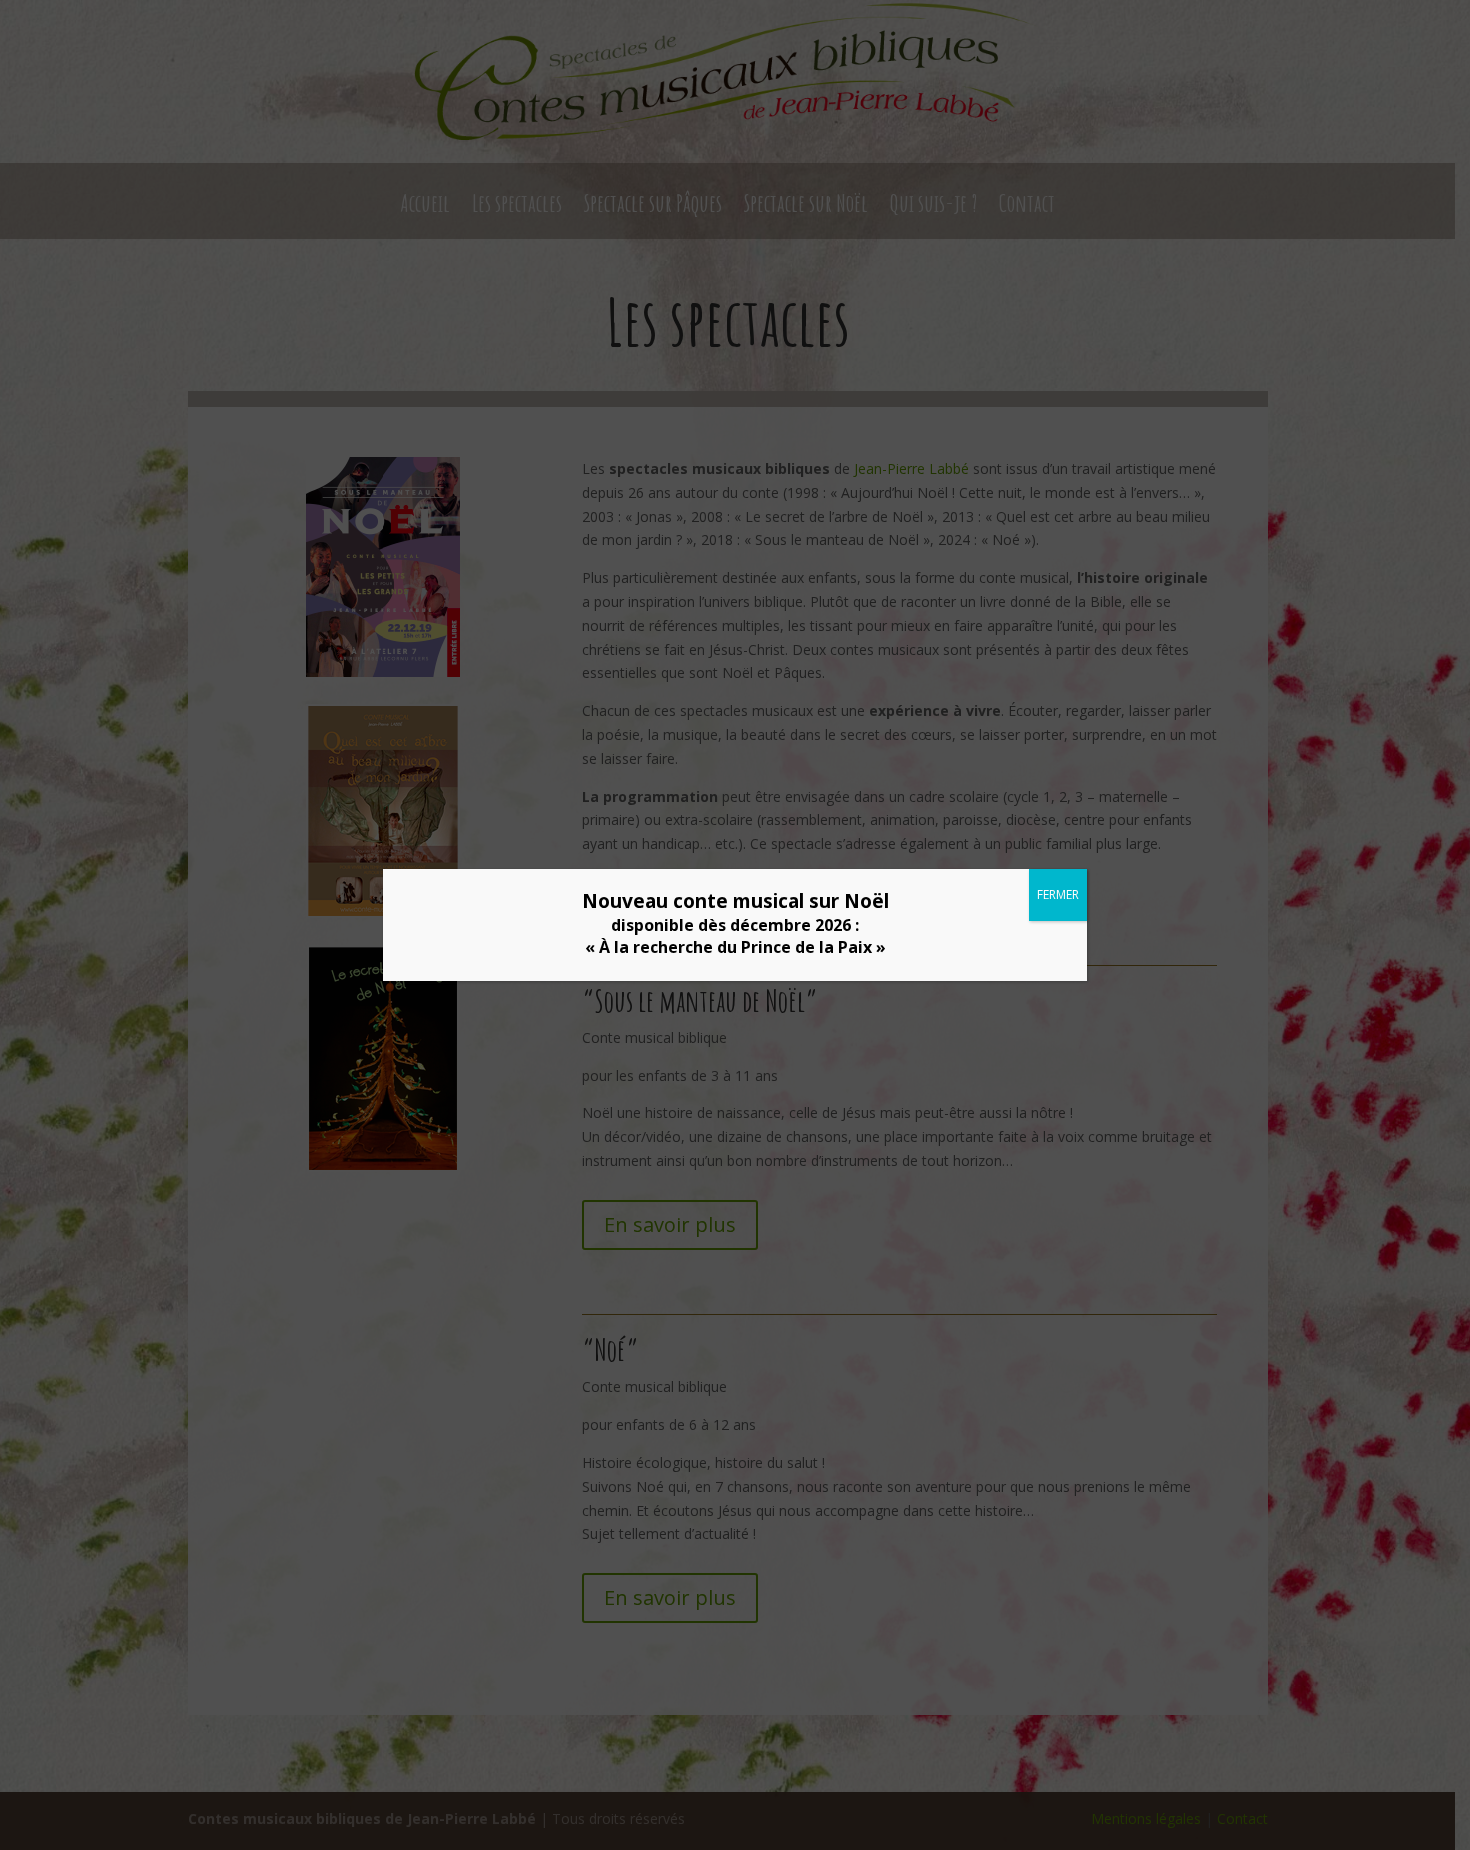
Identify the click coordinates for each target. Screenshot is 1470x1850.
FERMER (1058, 894)
